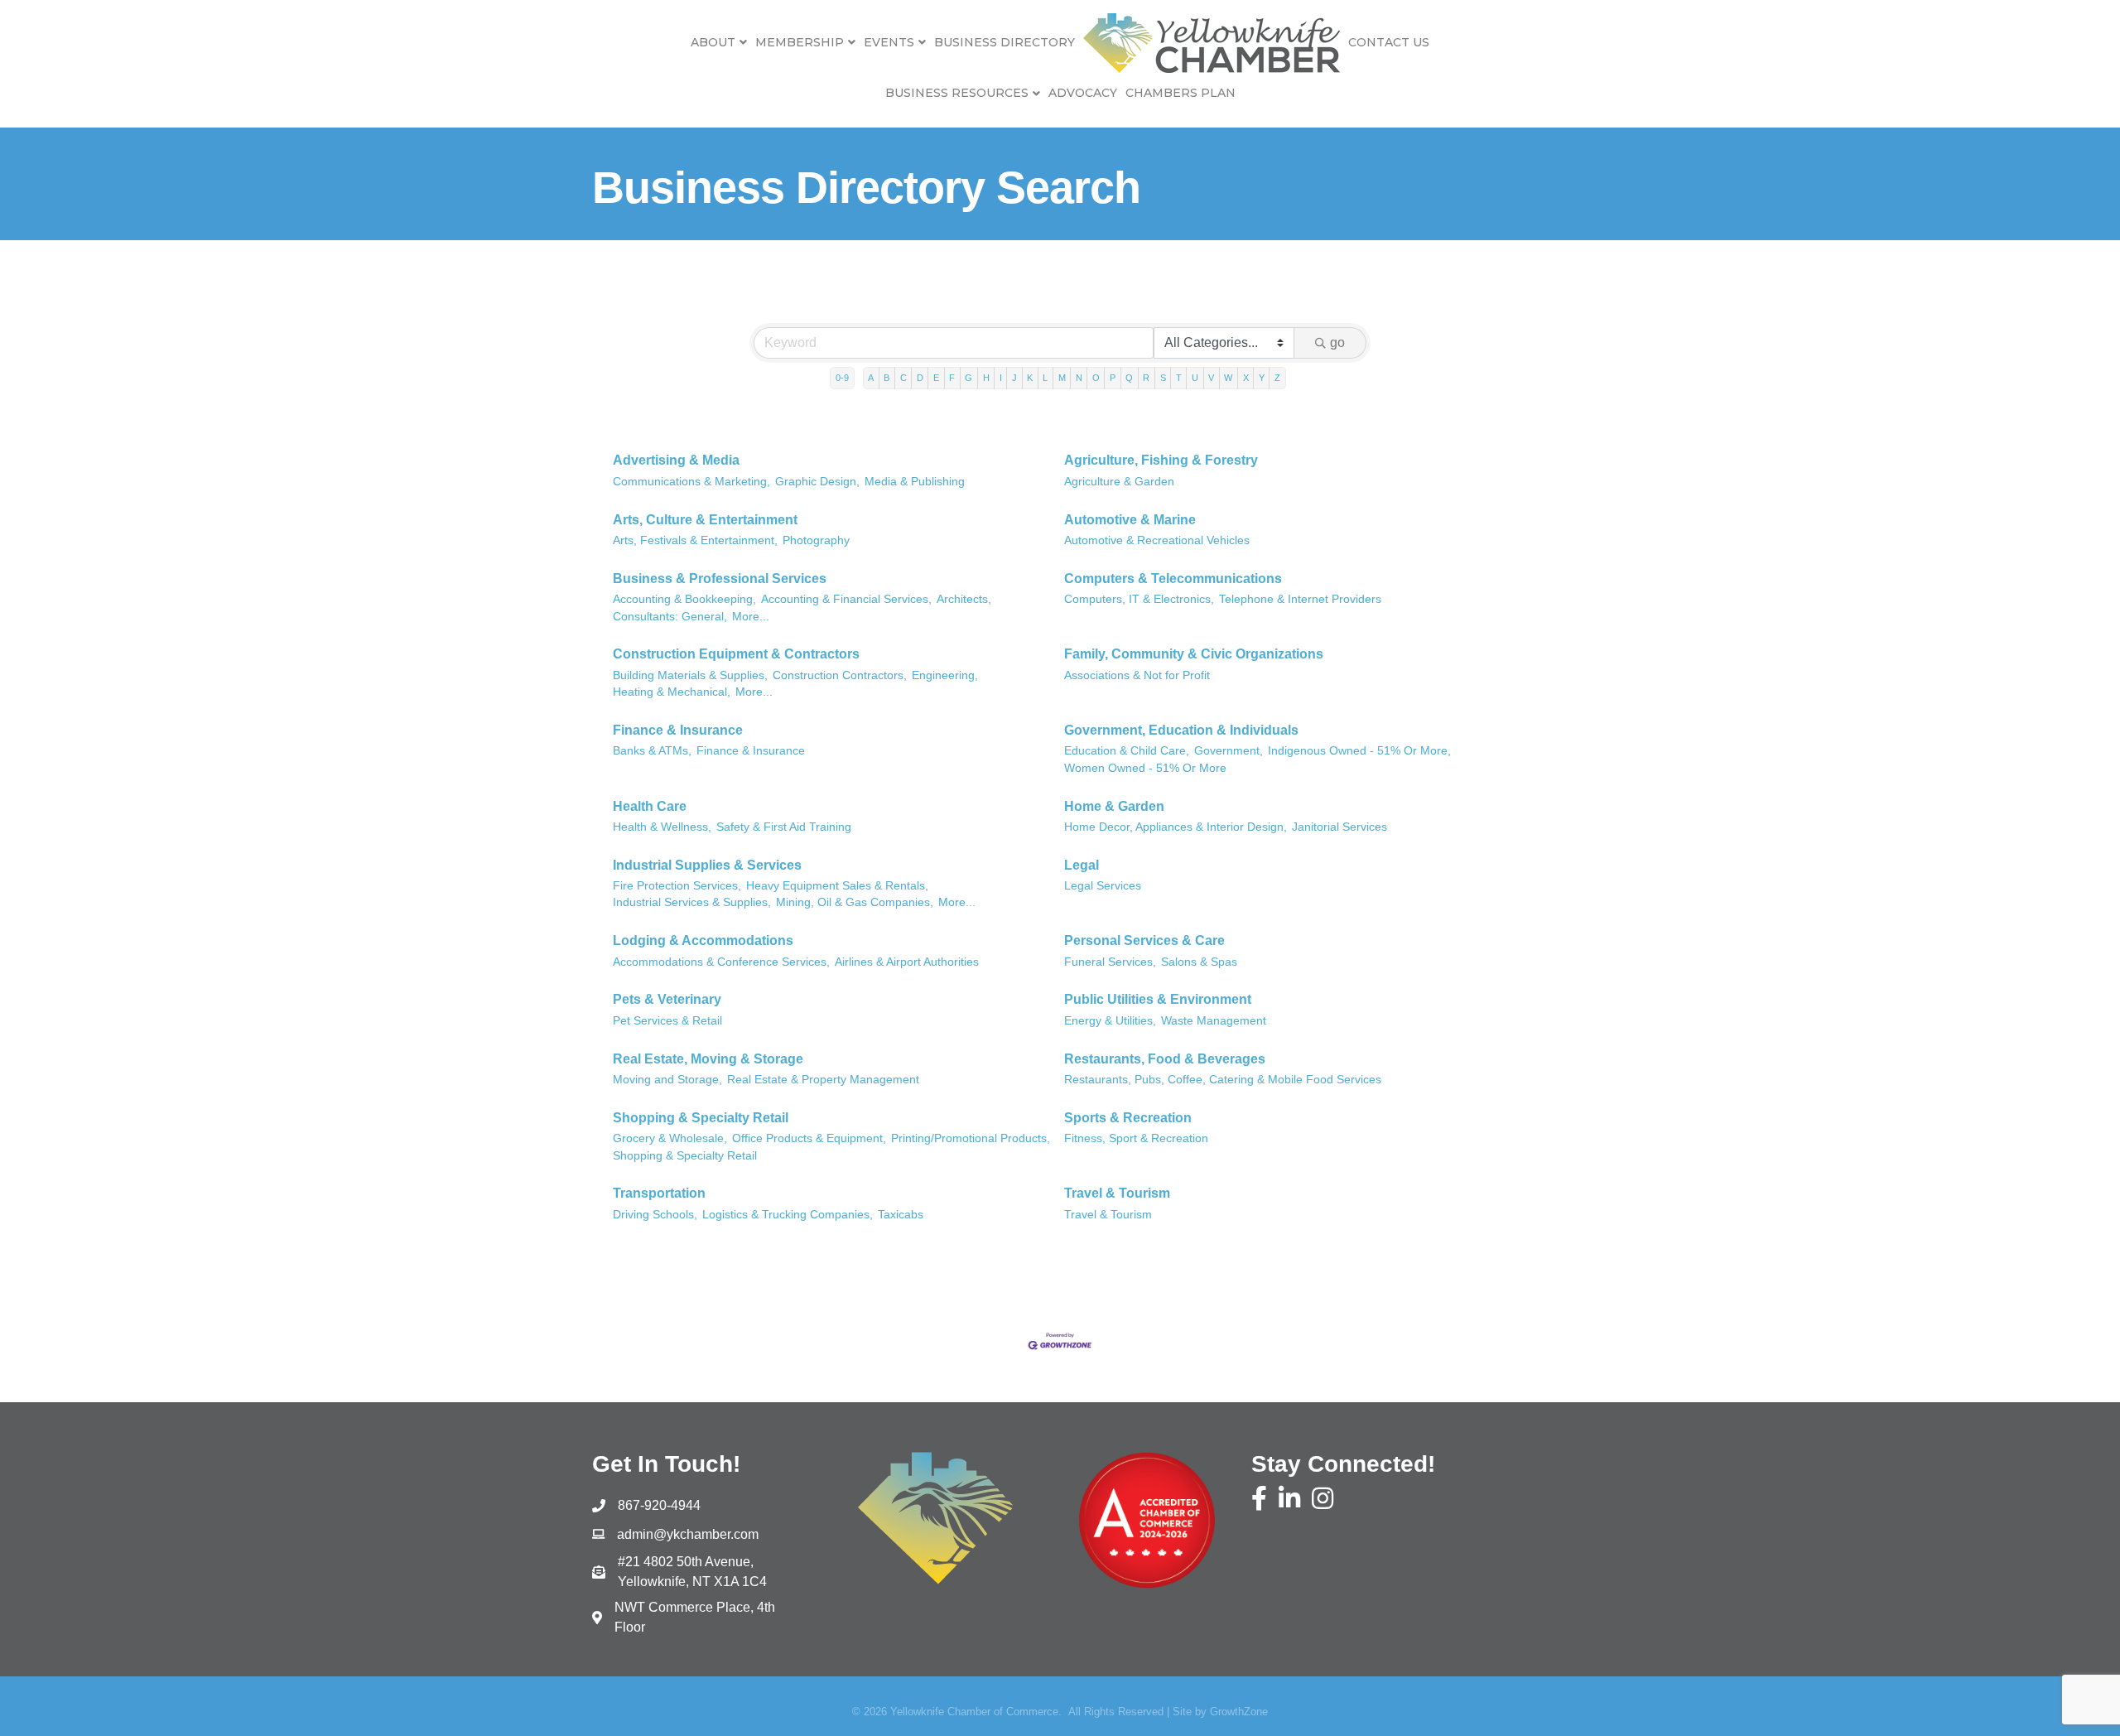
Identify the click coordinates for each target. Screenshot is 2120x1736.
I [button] (1001, 378)
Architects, (964, 599)
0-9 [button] (842, 378)
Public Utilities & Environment (1158, 999)
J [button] (1014, 378)
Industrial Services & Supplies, (692, 902)
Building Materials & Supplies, (690, 675)
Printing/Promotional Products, (971, 1138)
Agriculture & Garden (1119, 482)
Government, (1229, 751)
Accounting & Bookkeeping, (684, 599)
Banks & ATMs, (652, 751)
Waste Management (1214, 1021)
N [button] (1079, 378)
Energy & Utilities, (1110, 1021)
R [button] (1146, 378)
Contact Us (1389, 42)
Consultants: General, (670, 617)
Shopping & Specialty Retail (701, 1118)
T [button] (1179, 378)
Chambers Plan (1180, 93)
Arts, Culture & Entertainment (705, 520)
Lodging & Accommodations (703, 940)
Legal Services (1103, 886)
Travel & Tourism (1117, 1193)
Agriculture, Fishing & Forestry (1161, 460)
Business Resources (957, 93)
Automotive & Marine (1130, 520)
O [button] (1096, 378)
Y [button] (1262, 378)
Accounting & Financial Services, (846, 599)
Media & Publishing (915, 482)
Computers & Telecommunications (1173, 579)
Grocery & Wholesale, (670, 1138)
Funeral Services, (1110, 962)
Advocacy (1083, 93)
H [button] (986, 378)
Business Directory (1005, 42)
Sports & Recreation (1128, 1118)
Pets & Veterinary (667, 999)
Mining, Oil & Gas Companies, (855, 902)
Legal (1082, 865)
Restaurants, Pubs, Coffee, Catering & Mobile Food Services (1223, 1080)
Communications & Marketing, (691, 482)
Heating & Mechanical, (672, 692)
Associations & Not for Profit (1137, 675)
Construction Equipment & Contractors (736, 654)
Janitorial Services (1339, 827)
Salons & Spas (1199, 962)
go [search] (1337, 342)
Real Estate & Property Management (823, 1080)
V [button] (1211, 378)
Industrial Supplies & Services (707, 865)
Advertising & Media (676, 460)
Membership (800, 42)
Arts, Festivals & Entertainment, (695, 540)
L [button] (1045, 378)
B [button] (887, 378)
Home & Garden (1114, 806)
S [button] (1163, 378)
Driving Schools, (655, 1215)
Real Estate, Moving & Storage (708, 1059)
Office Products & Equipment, (809, 1138)
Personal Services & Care (1144, 940)
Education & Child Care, (1127, 751)
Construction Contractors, (840, 675)
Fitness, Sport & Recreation (1136, 1138)
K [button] (1030, 378)
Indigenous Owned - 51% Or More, (1359, 751)
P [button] (1113, 378)
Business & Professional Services (720, 579)
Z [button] (1277, 378)
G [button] (968, 378)
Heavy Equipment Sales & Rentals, (837, 886)
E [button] (936, 378)
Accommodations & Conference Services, (721, 962)
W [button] (1228, 378)
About (713, 42)
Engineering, (945, 675)
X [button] (1246, 378)
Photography (816, 540)
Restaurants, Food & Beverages (1165, 1059)
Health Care (650, 806)
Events (889, 42)
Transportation (659, 1193)
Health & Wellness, (662, 827)
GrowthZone (1239, 1712)
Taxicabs (901, 1215)
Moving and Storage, (667, 1080)
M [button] (1062, 378)
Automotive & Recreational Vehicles (1157, 540)
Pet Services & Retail (667, 1021)
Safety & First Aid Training (784, 827)
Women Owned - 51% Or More (1145, 768)
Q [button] (1129, 378)
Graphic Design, (817, 482)
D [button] (920, 378)
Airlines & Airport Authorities (907, 962)
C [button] (903, 378)
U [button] (1195, 378)
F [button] (952, 378)
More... (751, 617)
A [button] (871, 378)
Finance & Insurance (678, 730)
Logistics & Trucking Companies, (788, 1215)
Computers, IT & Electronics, (1139, 599)
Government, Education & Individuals (1181, 730)
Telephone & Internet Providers (1300, 599)
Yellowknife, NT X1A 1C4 (692, 1572)
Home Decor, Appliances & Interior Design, (1176, 827)
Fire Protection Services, (677, 886)
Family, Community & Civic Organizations (1194, 654)
